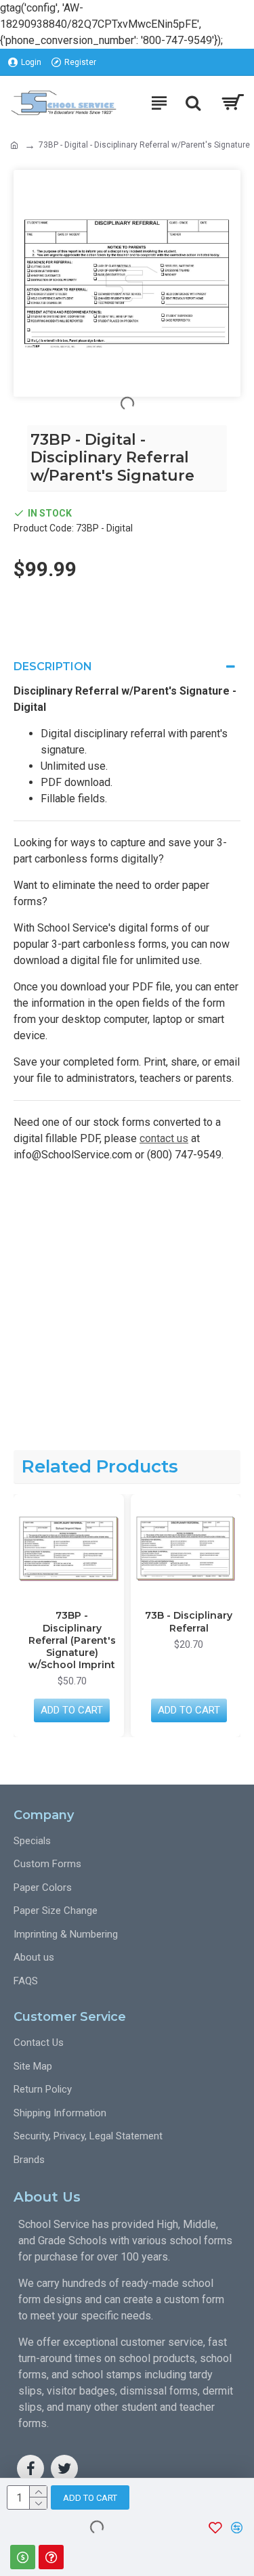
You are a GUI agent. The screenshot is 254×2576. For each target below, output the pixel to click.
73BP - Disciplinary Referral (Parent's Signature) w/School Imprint (54, 1640)
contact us (164, 1138)
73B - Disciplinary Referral (171, 1621)
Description (53, 667)
